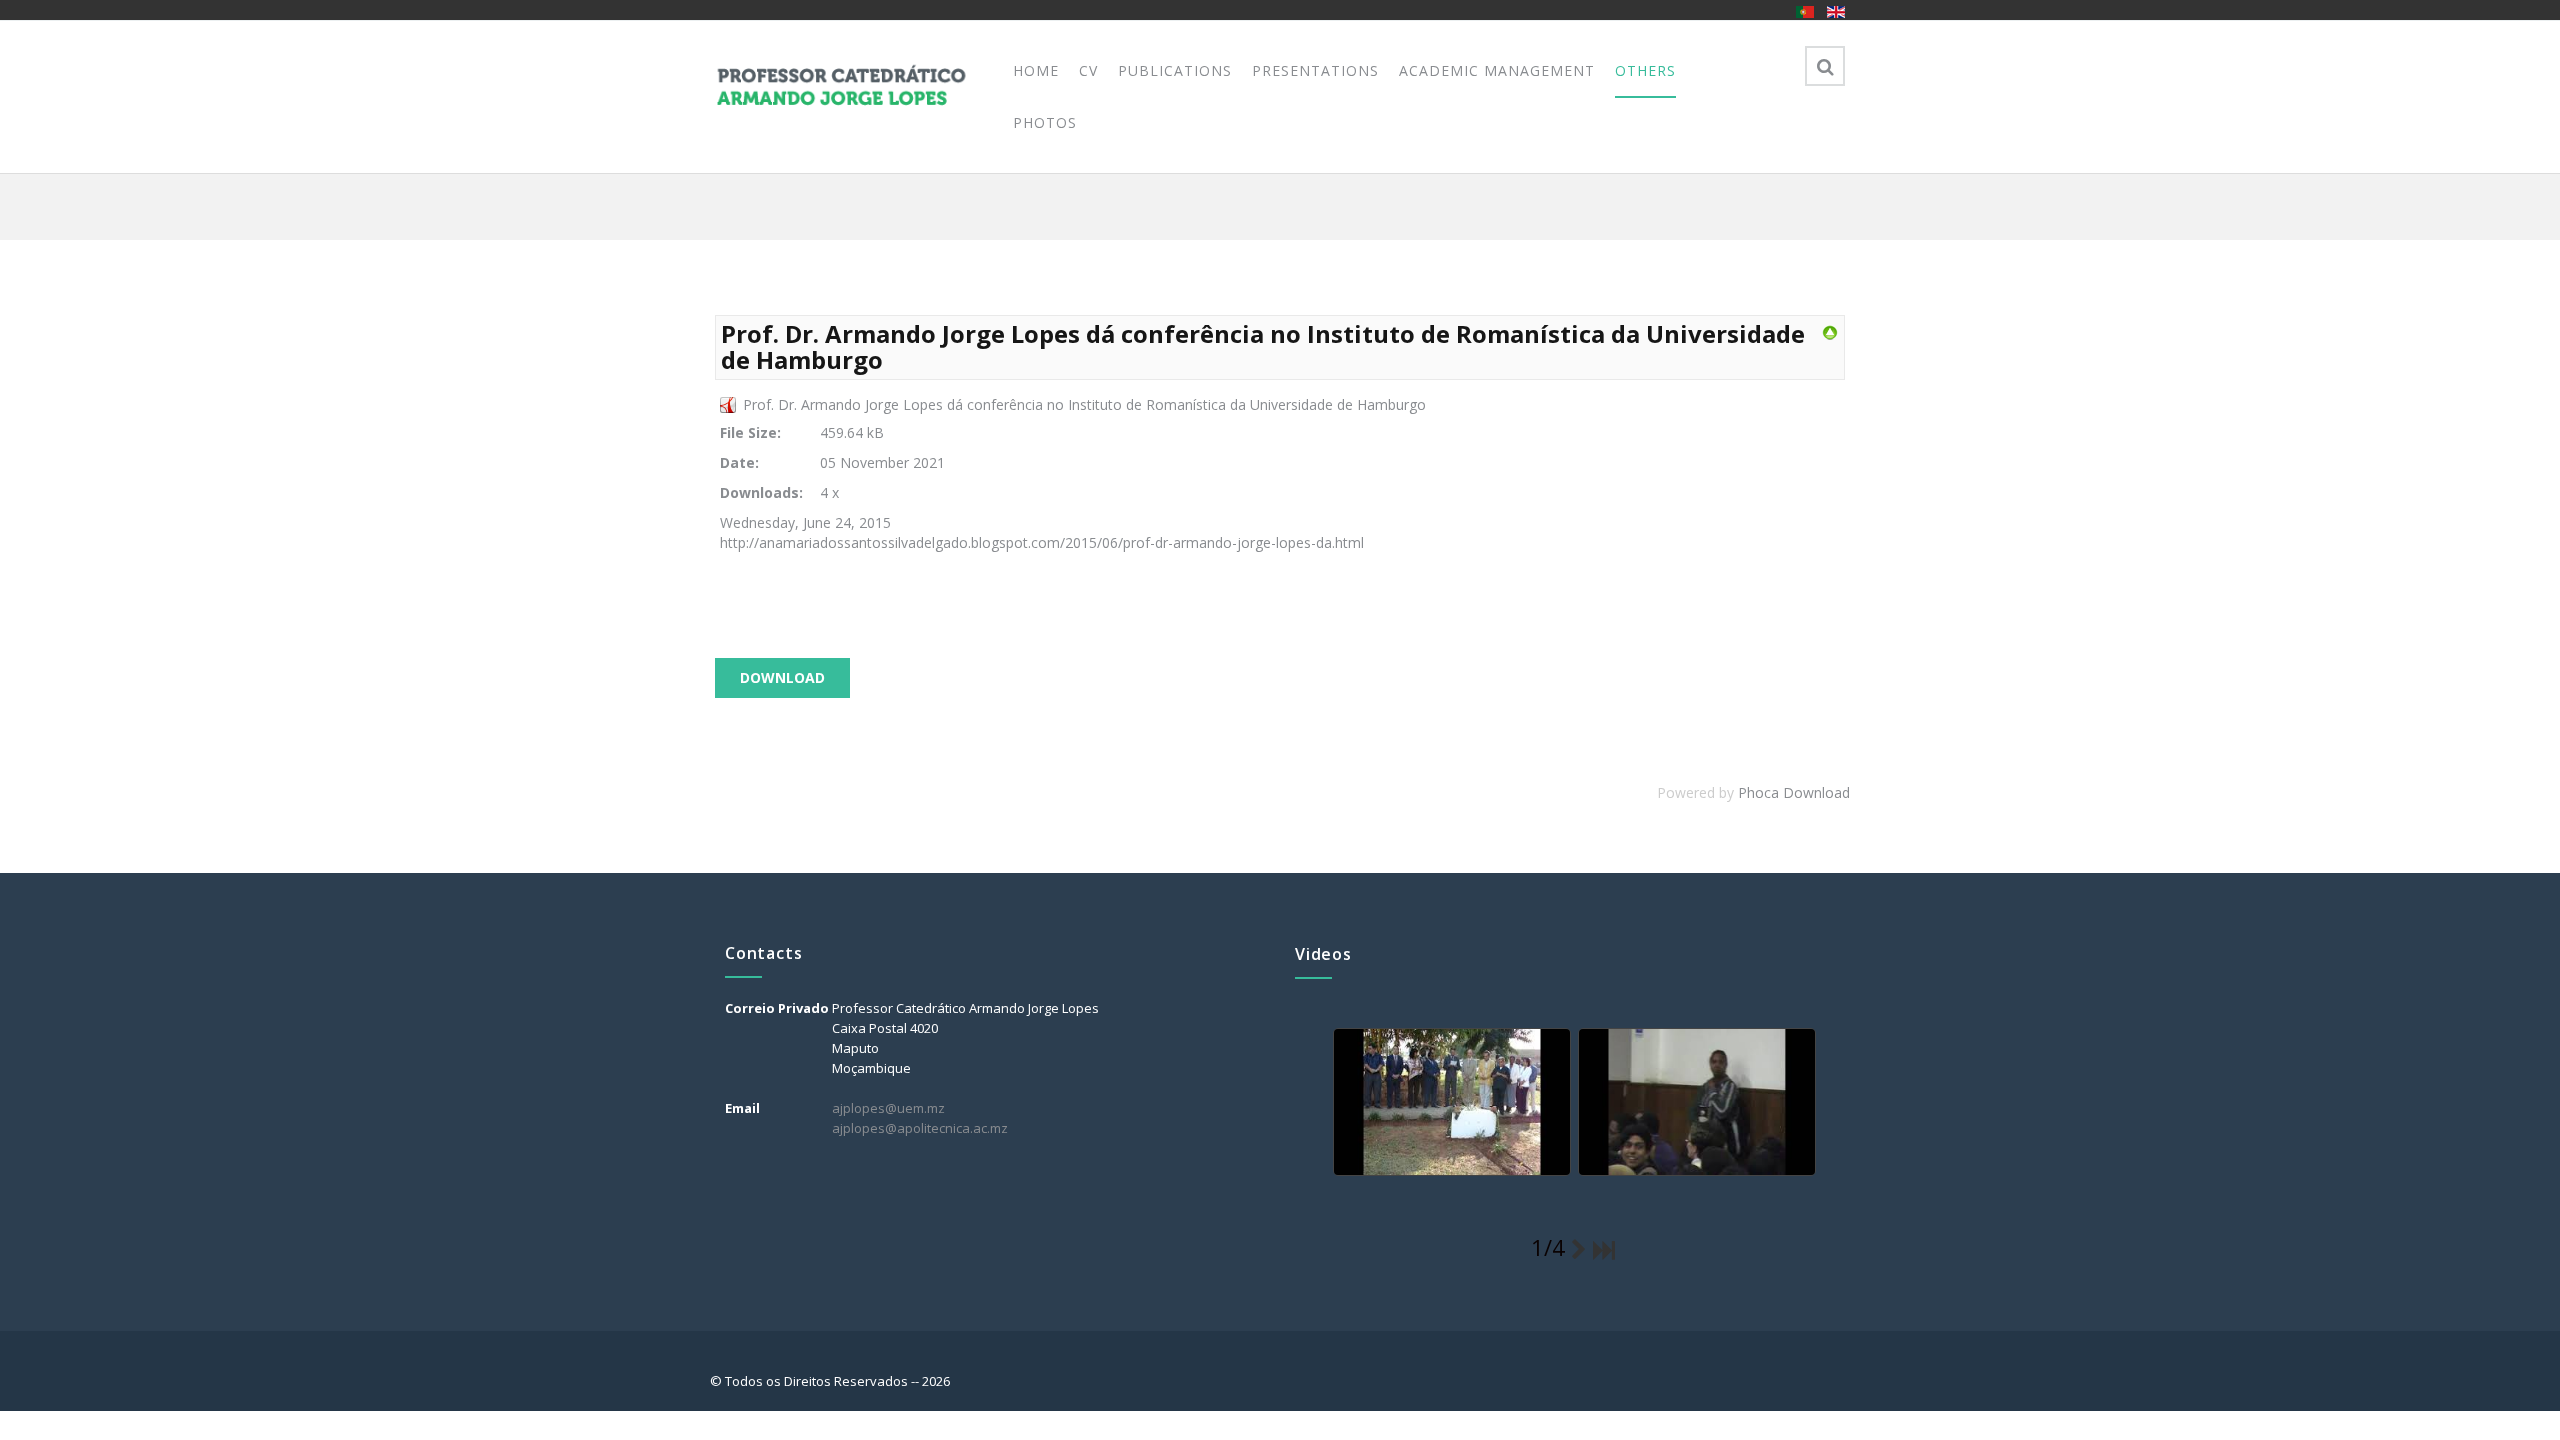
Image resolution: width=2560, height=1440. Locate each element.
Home (1036, 70)
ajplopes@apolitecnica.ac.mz (920, 1128)
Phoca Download (1794, 792)
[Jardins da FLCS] (1450, 1103)
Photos (1045, 122)
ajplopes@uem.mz (888, 1108)
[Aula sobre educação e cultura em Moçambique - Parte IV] (1695, 1103)
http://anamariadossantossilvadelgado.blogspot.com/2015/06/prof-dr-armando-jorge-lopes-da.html (1042, 542)
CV (1088, 70)
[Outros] (1830, 331)
